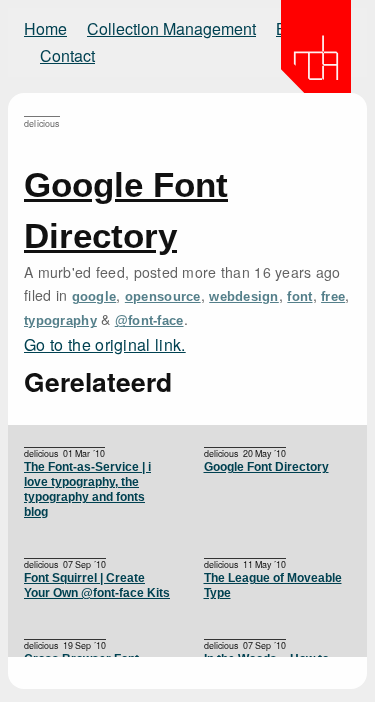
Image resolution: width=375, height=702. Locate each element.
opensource (163, 297)
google (94, 297)
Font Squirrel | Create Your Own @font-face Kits (97, 585)
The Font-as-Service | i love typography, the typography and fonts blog (87, 489)
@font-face (149, 321)
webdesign (244, 297)
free (333, 297)
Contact (67, 55)
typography (60, 321)
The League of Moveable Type (273, 585)
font (299, 297)
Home (45, 28)
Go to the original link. (105, 344)
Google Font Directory (266, 467)
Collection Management (171, 28)
